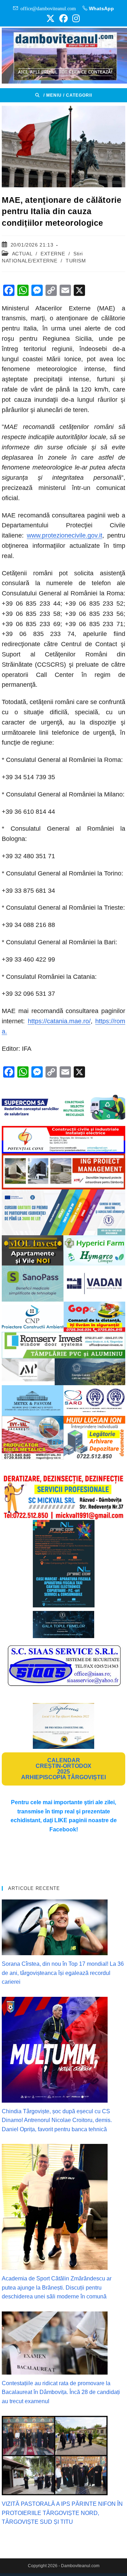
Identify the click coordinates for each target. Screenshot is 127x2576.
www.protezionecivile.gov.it (65, 535)
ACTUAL (22, 254)
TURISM (76, 261)
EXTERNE (53, 254)
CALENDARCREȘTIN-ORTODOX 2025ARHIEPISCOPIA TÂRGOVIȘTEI (64, 1769)
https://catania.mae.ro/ (59, 1021)
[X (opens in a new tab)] (50, 18)
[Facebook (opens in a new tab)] (64, 18)
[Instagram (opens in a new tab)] (75, 18)
